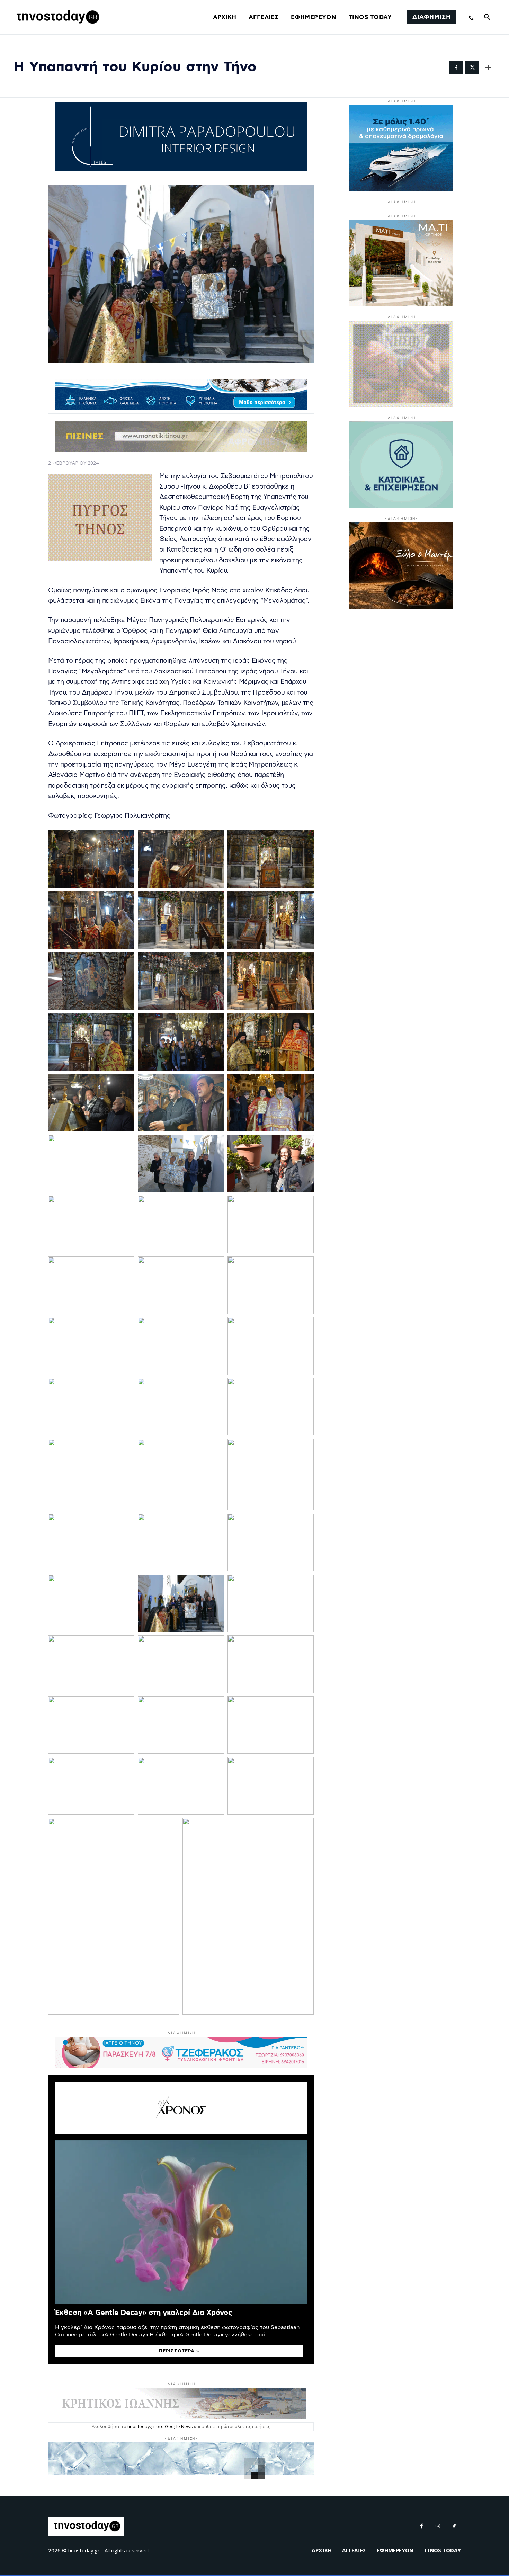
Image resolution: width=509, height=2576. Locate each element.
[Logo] (57, 17)
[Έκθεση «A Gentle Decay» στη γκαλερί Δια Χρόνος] (181, 2222)
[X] (472, 68)
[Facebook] (456, 68)
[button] (487, 17)
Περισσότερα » (179, 2351)
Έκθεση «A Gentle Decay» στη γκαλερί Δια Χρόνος (144, 2313)
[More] (488, 68)
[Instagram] (438, 2526)
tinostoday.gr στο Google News (160, 2426)
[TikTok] (455, 2526)
